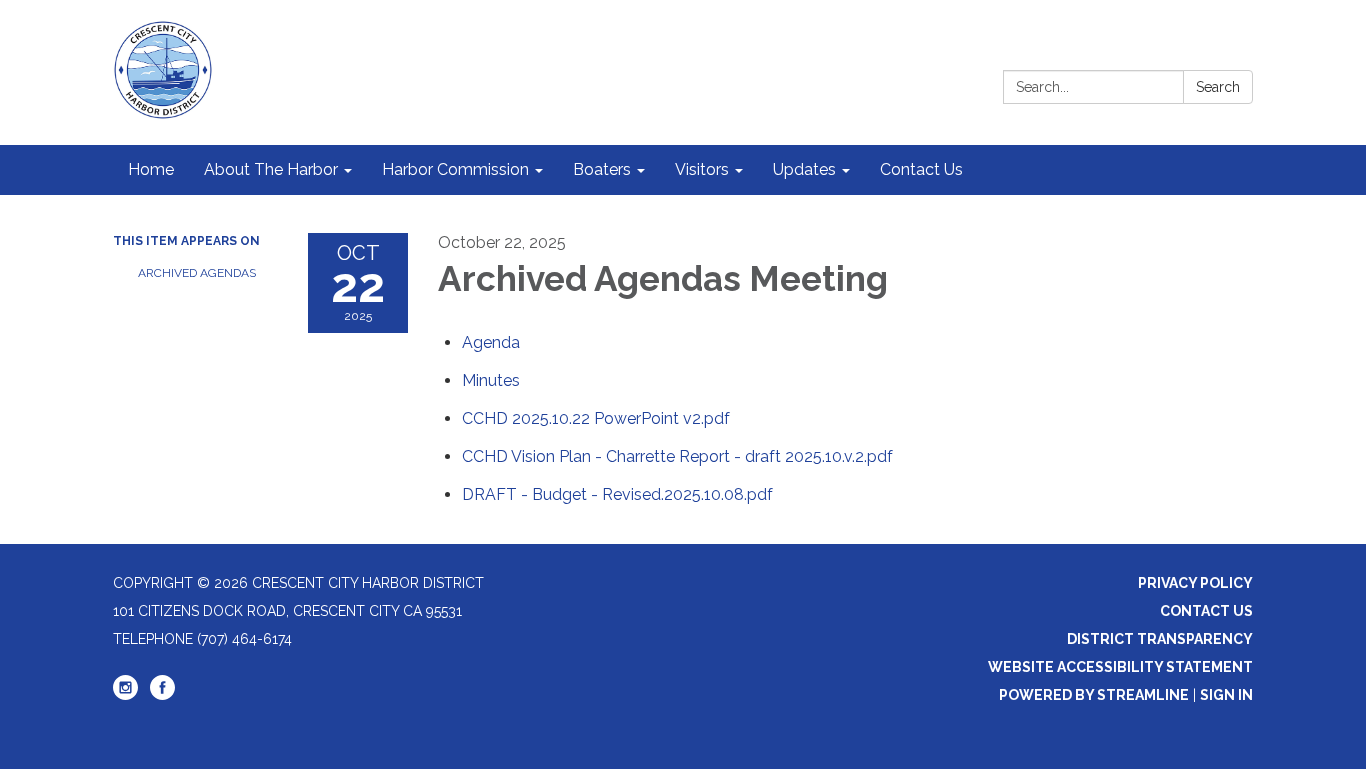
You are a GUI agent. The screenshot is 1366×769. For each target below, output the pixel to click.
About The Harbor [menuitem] (271, 169)
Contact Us (1206, 611)
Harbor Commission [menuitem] (455, 169)
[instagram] (125, 695)
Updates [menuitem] (804, 169)
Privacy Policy (1195, 583)
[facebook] (162, 695)
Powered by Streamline (1094, 695)
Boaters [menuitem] (602, 169)
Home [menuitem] (151, 169)
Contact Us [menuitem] (921, 169)
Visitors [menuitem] (702, 169)
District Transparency (1160, 639)
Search (1218, 87)
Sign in (1226, 695)
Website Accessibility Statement (1120, 667)
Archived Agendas (197, 273)
